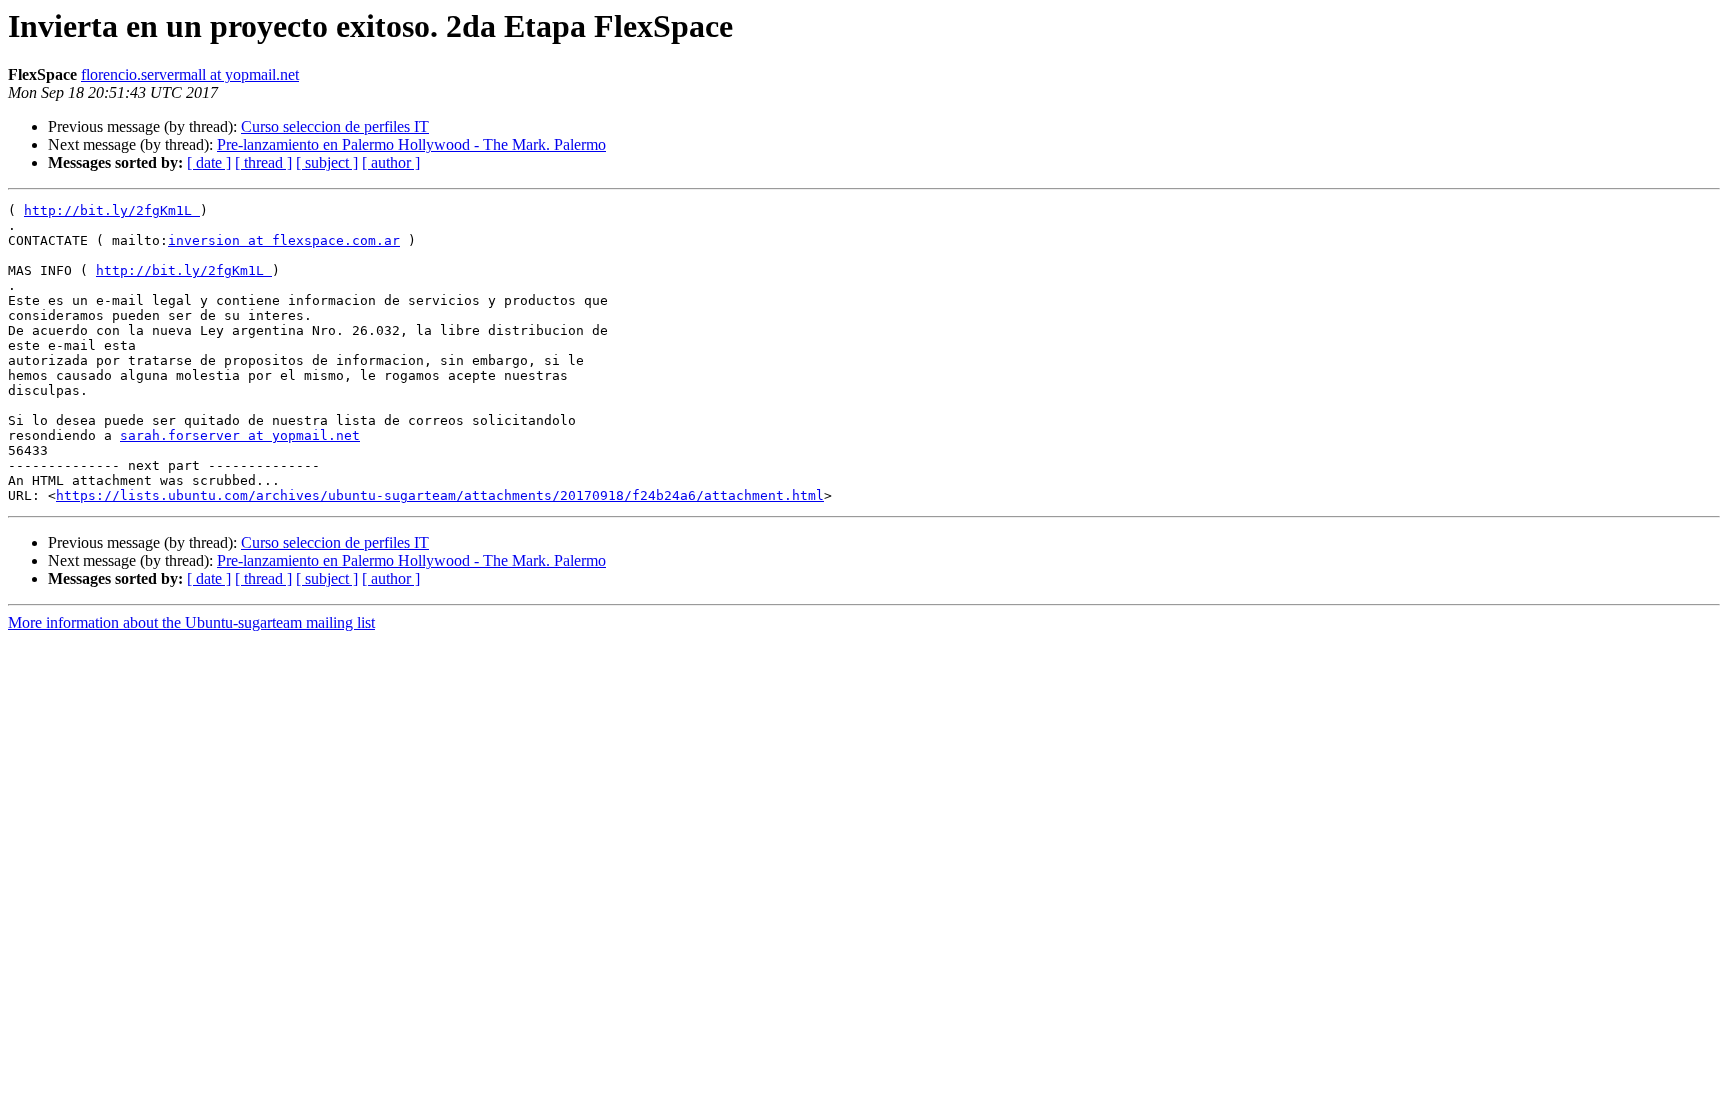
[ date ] (209, 162)
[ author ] (391, 162)
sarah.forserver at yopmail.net (240, 435)
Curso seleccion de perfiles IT (335, 126)
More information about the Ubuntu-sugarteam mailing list (191, 622)
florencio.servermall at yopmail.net (190, 74)
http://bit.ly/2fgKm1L (112, 210)
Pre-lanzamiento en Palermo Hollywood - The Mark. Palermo (411, 144)
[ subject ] (327, 162)
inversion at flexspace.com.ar (284, 240)
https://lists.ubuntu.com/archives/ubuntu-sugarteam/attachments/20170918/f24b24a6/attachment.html (440, 495)
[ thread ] (263, 162)
